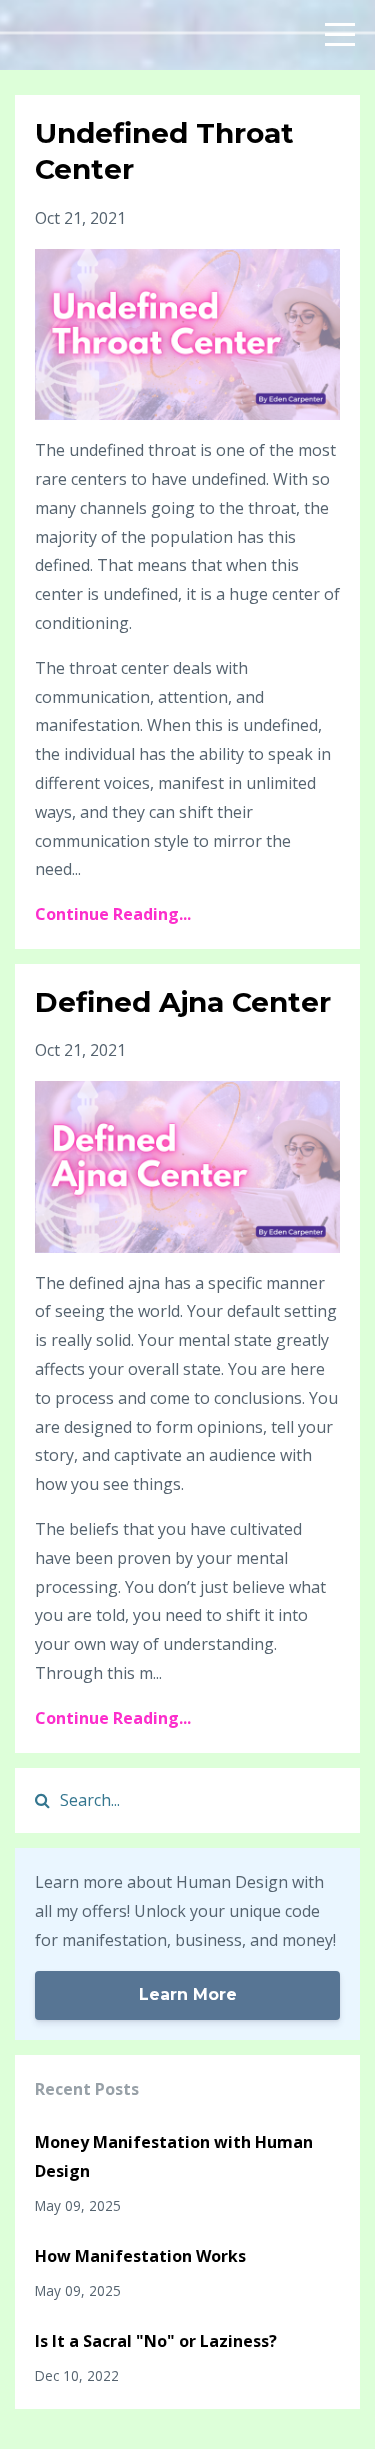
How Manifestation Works (140, 2256)
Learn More (188, 1994)
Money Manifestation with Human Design (174, 2156)
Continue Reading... (113, 914)
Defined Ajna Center (183, 1002)
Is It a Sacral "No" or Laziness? (156, 2341)
